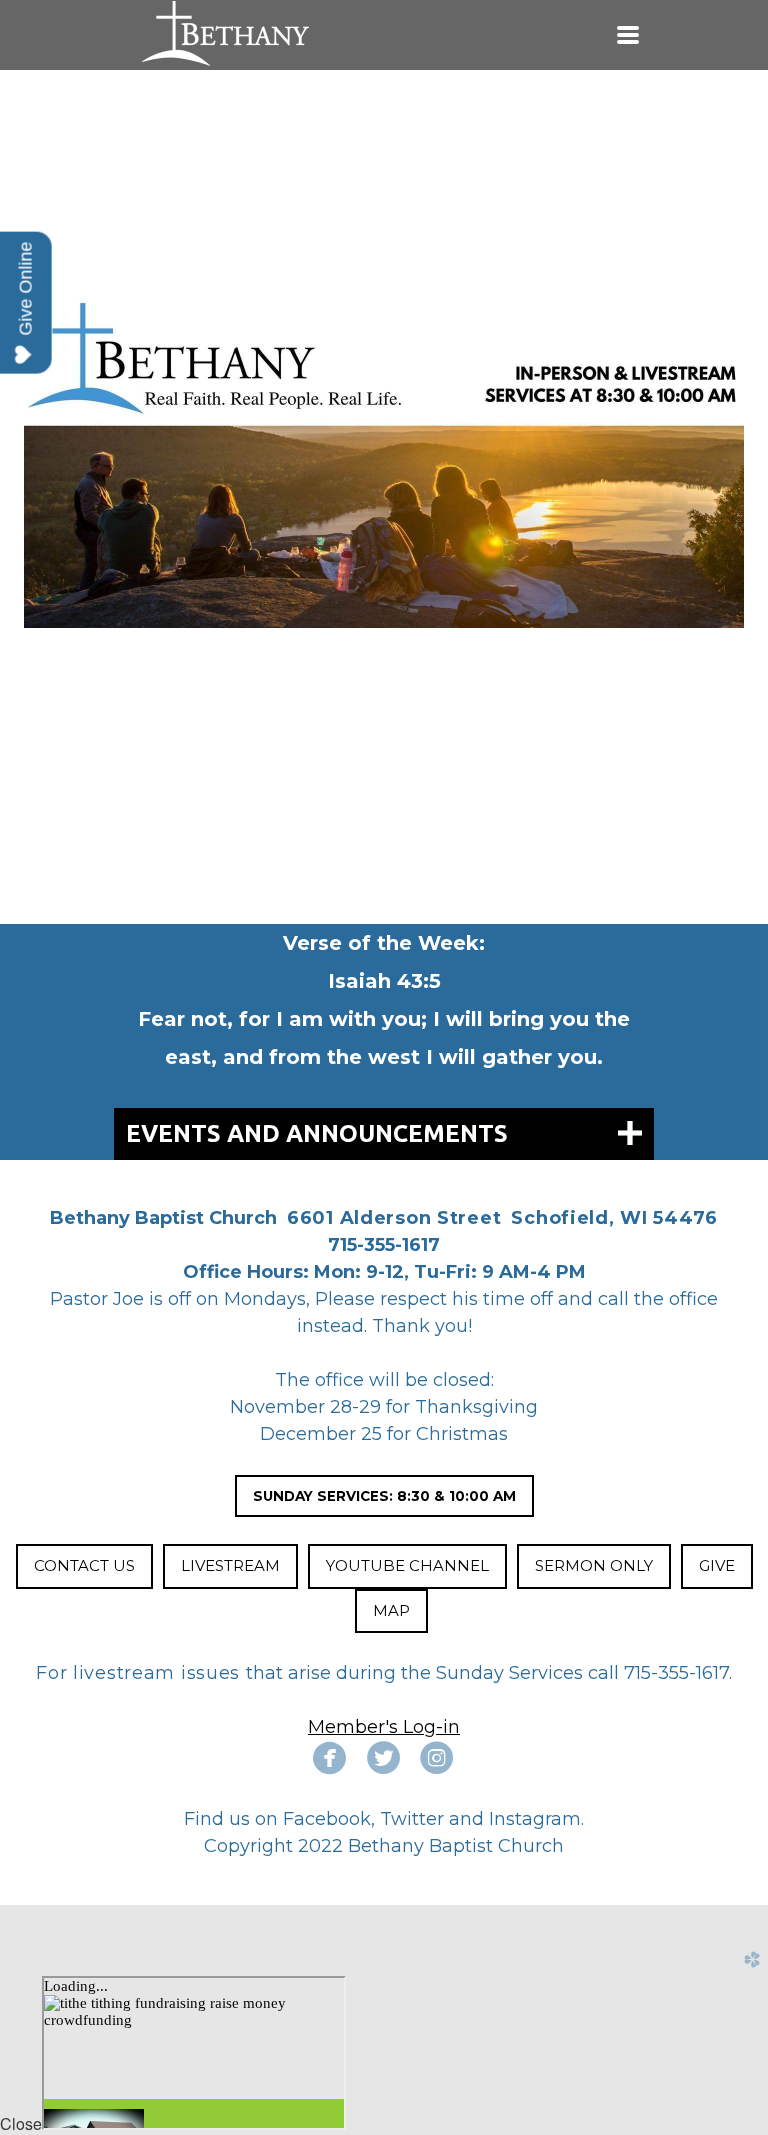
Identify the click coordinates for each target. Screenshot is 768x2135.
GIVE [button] (717, 1565)
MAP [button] (391, 1610)
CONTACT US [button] (84, 1565)
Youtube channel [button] (407, 1565)
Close (21, 2123)
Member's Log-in (384, 1727)
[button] (230, 1566)
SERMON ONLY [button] (594, 1565)
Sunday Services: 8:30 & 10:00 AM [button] (384, 1496)
